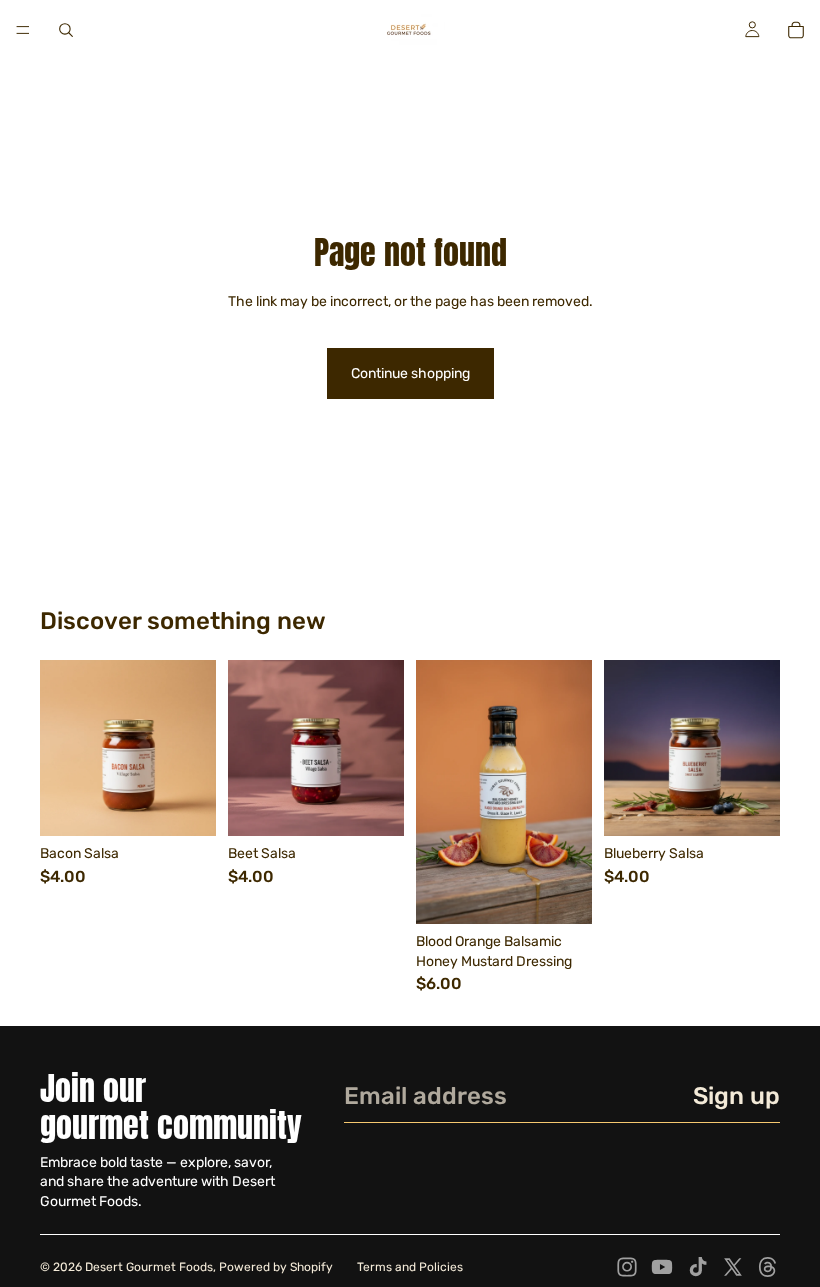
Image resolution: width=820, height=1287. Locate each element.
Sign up (736, 1096)
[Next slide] (382, 748)
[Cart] (796, 30)
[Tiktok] (698, 1267)
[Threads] (768, 1267)
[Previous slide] (250, 748)
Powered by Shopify (276, 1267)
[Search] (66, 30)
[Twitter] (733, 1267)
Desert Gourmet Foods (149, 1267)
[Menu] (23, 30)
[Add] (185, 805)
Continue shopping (410, 373)
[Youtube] (662, 1267)
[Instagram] (627, 1267)
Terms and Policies (410, 1267)
